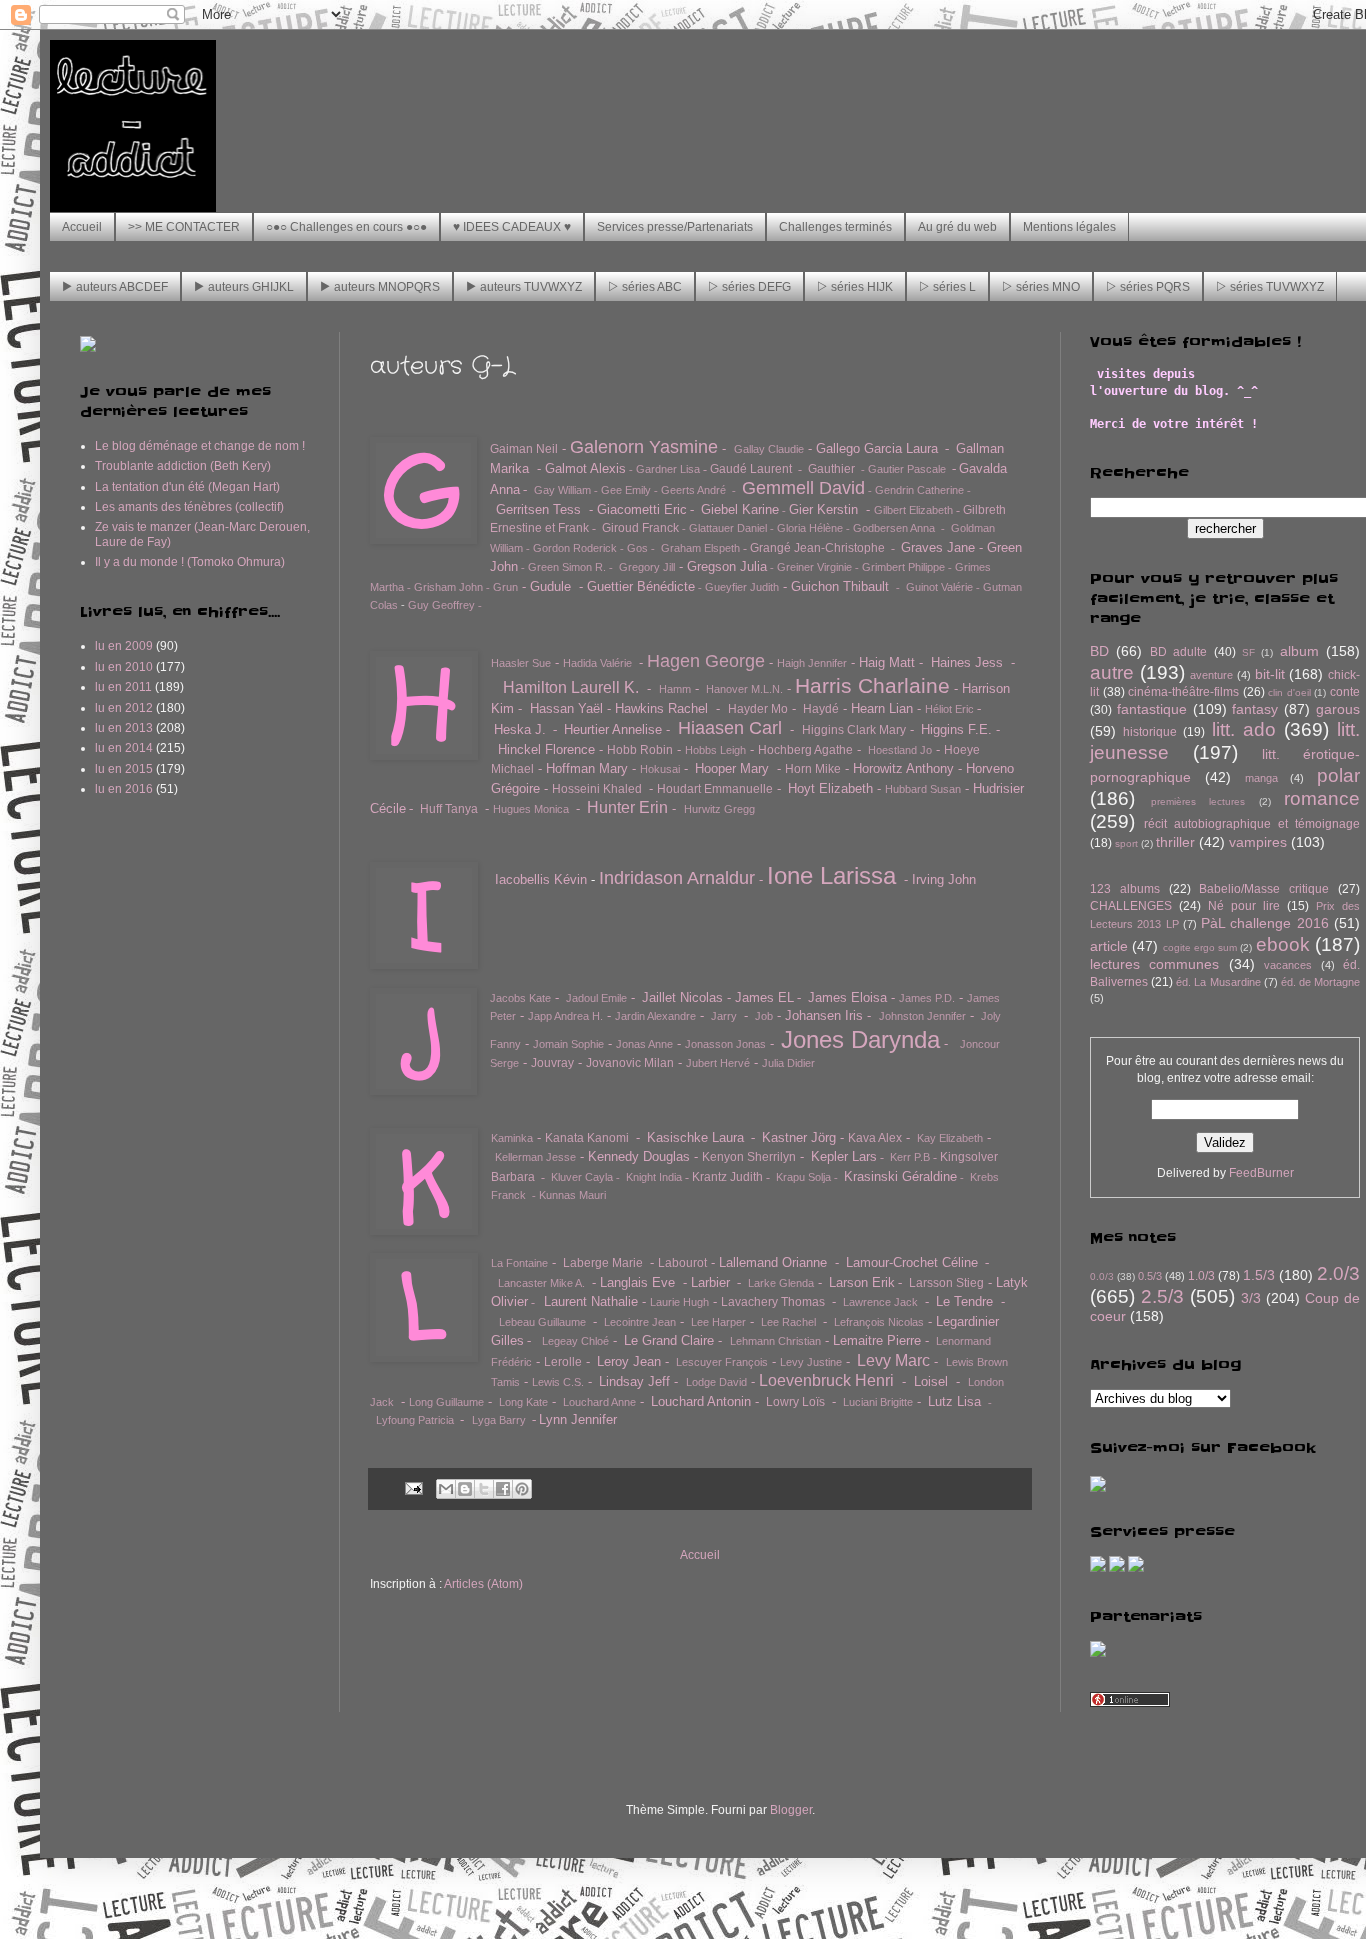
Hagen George (706, 661)
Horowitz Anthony (903, 768)
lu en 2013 (124, 728)
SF (1248, 652)
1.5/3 (1259, 1275)
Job (764, 1016)
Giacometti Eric (642, 509)
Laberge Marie (603, 1263)
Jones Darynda (860, 1039)
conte (1345, 692)
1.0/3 (1201, 1276)
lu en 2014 (124, 748)
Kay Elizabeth (950, 1138)
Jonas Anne (644, 1044)
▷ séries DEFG (749, 287)
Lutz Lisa (954, 1401)
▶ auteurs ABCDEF (115, 287)
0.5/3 (1150, 1276)
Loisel (931, 1381)
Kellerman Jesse (535, 1157)
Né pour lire (1244, 906)
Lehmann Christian (775, 1341)
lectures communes (1154, 964)
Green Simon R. (567, 567)
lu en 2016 (124, 789)
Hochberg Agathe (805, 750)
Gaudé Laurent (751, 469)
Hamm (675, 689)
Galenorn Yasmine (644, 447)
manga (1261, 778)
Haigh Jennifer (812, 663)
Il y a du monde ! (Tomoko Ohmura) (190, 562)
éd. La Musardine (1218, 982)
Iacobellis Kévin (541, 879)
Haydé (821, 709)
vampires (1258, 842)
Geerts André (693, 490)
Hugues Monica (531, 809)
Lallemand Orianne (773, 1262)
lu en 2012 (124, 708)
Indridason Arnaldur (677, 878)
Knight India (654, 1177)
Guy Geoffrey (441, 605)
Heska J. (520, 729)
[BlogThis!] (465, 1489)
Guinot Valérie (939, 587)
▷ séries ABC (645, 287)
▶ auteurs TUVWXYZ (524, 287)
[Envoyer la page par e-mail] (413, 1488)
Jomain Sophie (568, 1044)
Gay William (562, 490)
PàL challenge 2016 (1265, 923)
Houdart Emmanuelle (715, 789)
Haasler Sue (521, 663)
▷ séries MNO (1041, 287)
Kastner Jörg (799, 1137)
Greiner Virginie (814, 567)
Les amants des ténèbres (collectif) (189, 507)
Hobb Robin (640, 750)
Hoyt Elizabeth (830, 788)
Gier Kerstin (823, 509)
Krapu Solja (803, 1177)
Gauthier (831, 469)
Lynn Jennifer (578, 1419)
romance (1322, 798)
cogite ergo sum (1200, 947)
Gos (637, 548)
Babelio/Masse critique (1264, 889)
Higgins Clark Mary (854, 730)
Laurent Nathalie (591, 1301)
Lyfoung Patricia (415, 1420)
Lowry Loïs (795, 1402)
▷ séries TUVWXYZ (1270, 287)
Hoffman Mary (587, 768)
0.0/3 (1102, 1276)
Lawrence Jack (880, 1302)
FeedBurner (1261, 1173)
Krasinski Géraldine (900, 1176)
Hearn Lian (882, 708)
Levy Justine (811, 1362)
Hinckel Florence (546, 749)
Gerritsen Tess (538, 509)
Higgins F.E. (956, 729)
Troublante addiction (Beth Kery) (183, 466)
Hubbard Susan (923, 789)
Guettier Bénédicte (641, 586)
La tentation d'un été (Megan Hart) (187, 487)
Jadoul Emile (596, 998)
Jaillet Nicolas (682, 997)
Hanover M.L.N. (744, 689)
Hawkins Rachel (661, 708)
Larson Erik (862, 1282)
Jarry (724, 1016)
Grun (505, 587)
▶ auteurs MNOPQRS (380, 287)
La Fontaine (519, 1263)
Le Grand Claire (669, 1340)
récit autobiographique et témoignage (1252, 824)
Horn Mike (813, 769)
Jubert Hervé (718, 1063)
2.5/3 (1162, 1296)
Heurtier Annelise (613, 729)
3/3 (1251, 1298)
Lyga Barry (499, 1420)
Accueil (82, 227)
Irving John (944, 879)
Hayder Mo (758, 709)
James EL (764, 997)
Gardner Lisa (668, 469)
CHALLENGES (1131, 906)
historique (1150, 732)
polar (1338, 775)
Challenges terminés (835, 227)
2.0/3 (1338, 1273)
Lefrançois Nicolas (879, 1322)
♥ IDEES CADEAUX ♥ (512, 227)
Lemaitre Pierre (877, 1340)
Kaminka (512, 1138)
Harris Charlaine (872, 685)
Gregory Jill (647, 567)
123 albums (1125, 889)
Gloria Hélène (810, 528)
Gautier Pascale (907, 469)
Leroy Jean (629, 1361)
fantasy (1255, 709)
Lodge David (716, 1382)
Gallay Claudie (769, 449)
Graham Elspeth (700, 548)
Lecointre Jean (640, 1322)
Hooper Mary (732, 768)
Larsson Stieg (946, 1283)
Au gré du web (957, 227)
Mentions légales (1069, 227)
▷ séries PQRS (1148, 287)
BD (1099, 651)
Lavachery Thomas (773, 1302)
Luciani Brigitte (878, 1402)
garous (1338, 709)
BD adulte (1178, 652)
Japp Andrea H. (565, 1016)
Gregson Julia (727, 566)
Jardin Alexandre (655, 1016)
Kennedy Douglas (639, 1156)
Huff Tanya (449, 809)
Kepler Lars (844, 1156)
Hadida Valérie (597, 663)
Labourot (682, 1263)
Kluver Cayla (582, 1177)
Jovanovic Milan (630, 1063)
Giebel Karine (740, 509)
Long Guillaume (446, 1402)
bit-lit (1270, 674)
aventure (1211, 675)
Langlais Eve (637, 1282)
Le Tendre (964, 1301)
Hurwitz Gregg (719, 809)
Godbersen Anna (894, 528)
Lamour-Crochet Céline (912, 1262)
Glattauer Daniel (728, 528)
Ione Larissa (831, 875)
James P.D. (927, 998)
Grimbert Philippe (903, 567)
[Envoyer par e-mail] (446, 1489)
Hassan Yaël (566, 708)
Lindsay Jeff (634, 1381)
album (1299, 651)
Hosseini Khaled (597, 789)
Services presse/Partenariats (675, 227)
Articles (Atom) (483, 1584)
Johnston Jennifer (922, 1016)
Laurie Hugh (679, 1302)
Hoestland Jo (900, 750)
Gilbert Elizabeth (913, 510)
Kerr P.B (910, 1157)
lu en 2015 (124, 769)
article (1109, 946)
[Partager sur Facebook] (503, 1489)
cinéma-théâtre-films (1183, 692)
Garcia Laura (901, 448)
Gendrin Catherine (919, 490)
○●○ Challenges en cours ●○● (346, 227)
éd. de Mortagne (1320, 982)
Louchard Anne (599, 1402)
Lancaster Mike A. (541, 1283)
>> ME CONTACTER (184, 227)
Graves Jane (938, 547)
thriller (1175, 842)
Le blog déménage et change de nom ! (200, 446)
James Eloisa (847, 997)
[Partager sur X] (484, 1489)
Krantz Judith (727, 1177)
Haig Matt (887, 662)
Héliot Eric (949, 709)
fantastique (1152, 709)
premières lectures (1198, 801)
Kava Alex (875, 1138)
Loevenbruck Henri (826, 1380)
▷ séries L (947, 287)
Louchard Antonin (701, 1401)
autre (1112, 672)
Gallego (838, 448)
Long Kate (523, 1402)
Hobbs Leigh (715, 750)
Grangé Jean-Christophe (817, 548)
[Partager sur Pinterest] (522, 1489)
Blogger (791, 1810)
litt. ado (1244, 729)
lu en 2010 (124, 667)
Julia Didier (788, 1063)
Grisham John (448, 587)
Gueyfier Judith (742, 587)
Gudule (550, 586)
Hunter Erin (627, 807)
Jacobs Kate (520, 998)
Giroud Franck (640, 528)
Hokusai (660, 769)
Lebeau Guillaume (542, 1322)
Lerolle (563, 1362)
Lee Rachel (788, 1322)
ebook (1283, 944)
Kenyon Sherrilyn (749, 1157)
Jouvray (552, 1063)
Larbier (710, 1282)
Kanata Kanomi (587, 1138)
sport (1126, 843)
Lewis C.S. (558, 1382)
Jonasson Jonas (725, 1044)
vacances (1288, 965)
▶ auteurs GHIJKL (244, 287)
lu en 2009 (124, 646)
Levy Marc (893, 1360)
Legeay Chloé (575, 1341)
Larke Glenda (781, 1283)
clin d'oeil (1289, 692)
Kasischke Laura (695, 1137)
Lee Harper (718, 1322)
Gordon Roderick (575, 548)
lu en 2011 (123, 687)
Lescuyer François (722, 1362)
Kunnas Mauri (572, 1195)
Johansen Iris (824, 1015)
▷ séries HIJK (855, 287)
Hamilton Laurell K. (571, 687)
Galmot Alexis (585, 468)
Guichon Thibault (840, 586)
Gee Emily (626, 490)
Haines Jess (967, 662)
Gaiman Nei (522, 449)
